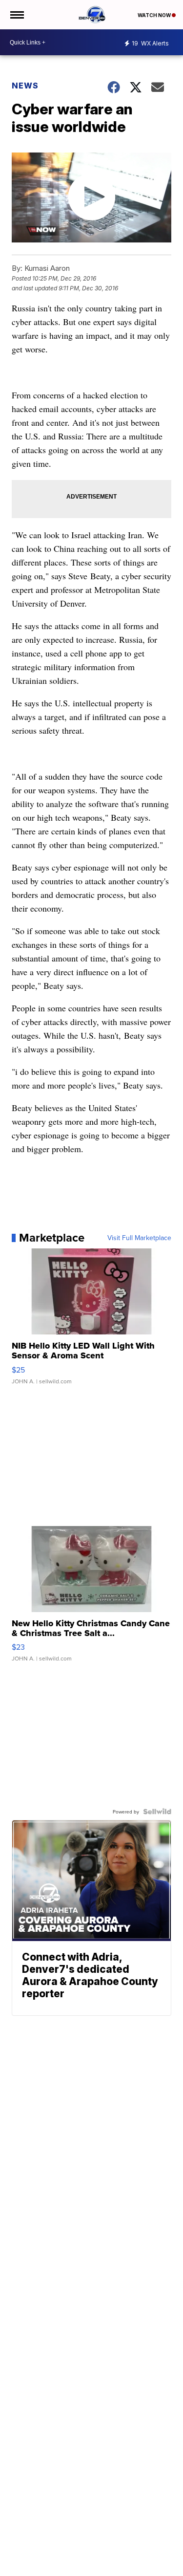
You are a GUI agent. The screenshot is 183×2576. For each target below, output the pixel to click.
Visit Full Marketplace (139, 1238)
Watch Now (155, 15)
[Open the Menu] (16, 15)
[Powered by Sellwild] (157, 1812)
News (25, 86)
